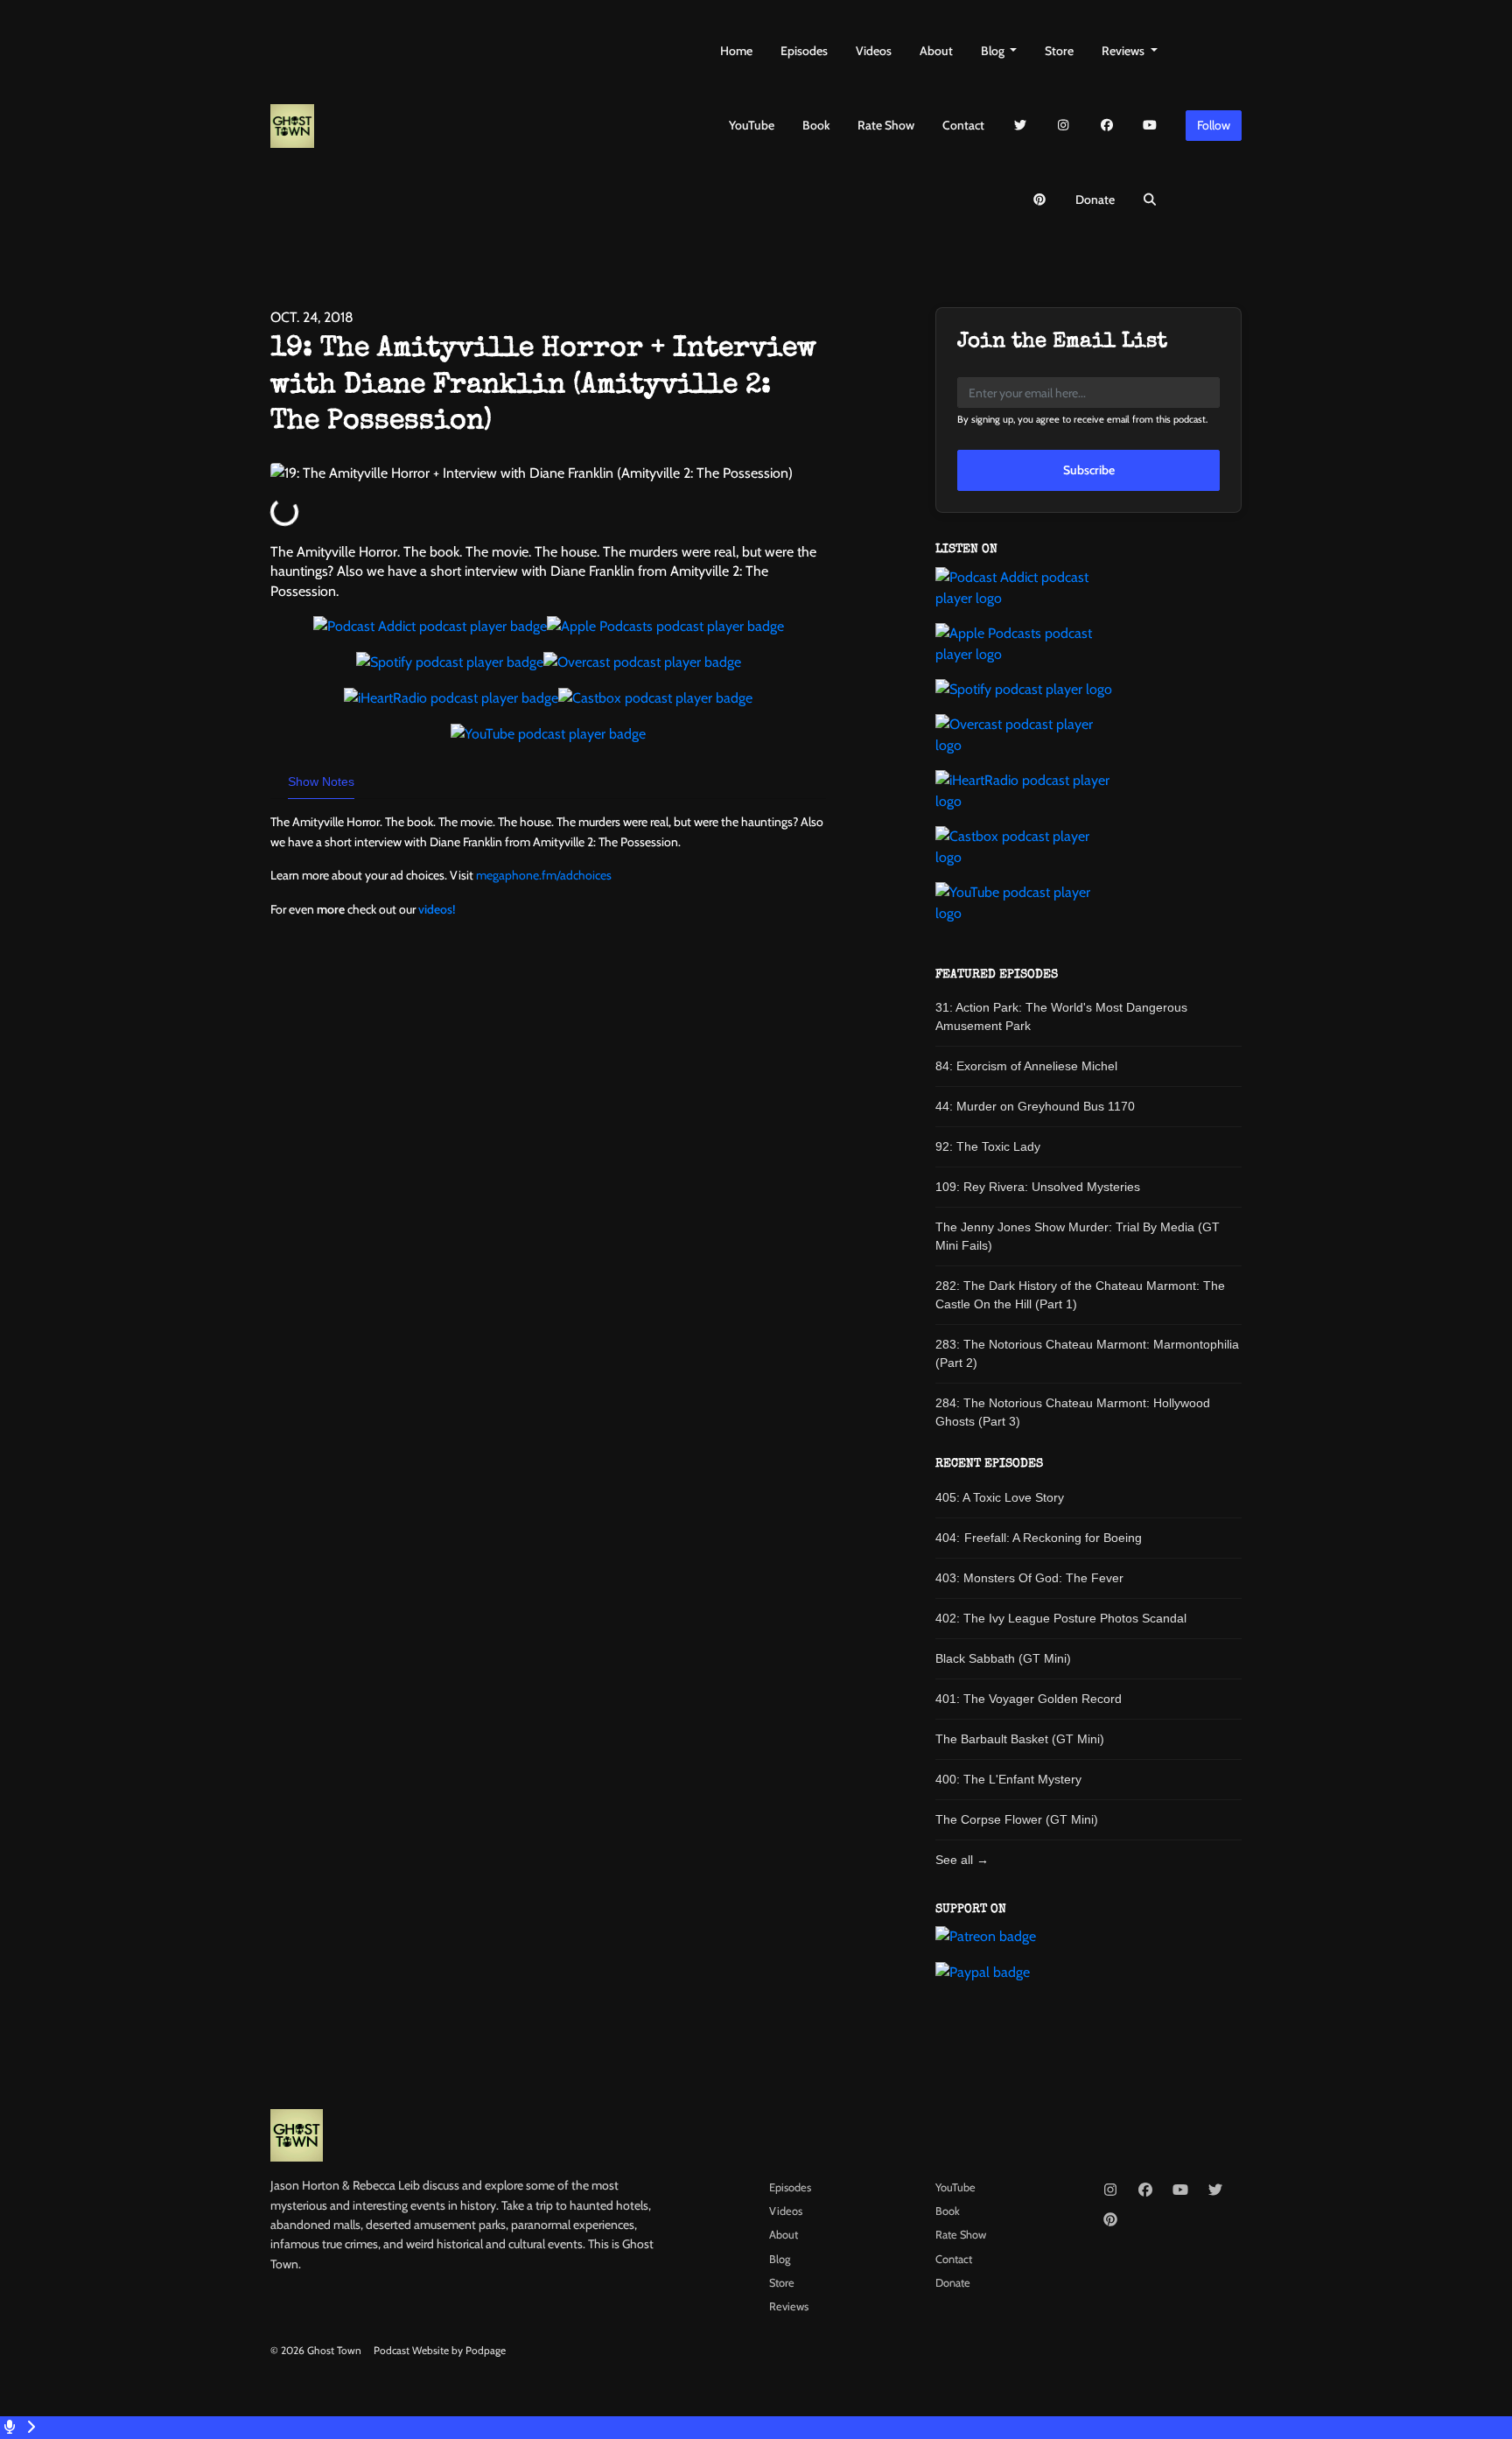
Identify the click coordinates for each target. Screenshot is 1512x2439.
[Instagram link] (1064, 126)
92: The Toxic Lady (988, 1146)
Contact (963, 125)
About (936, 51)
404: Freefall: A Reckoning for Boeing (1039, 1538)
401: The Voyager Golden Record (1029, 1699)
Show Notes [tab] (321, 781)
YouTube (752, 125)
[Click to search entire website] (1151, 200)
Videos (874, 51)
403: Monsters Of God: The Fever (1029, 1578)
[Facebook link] (1107, 126)
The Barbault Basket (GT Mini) (1020, 1739)
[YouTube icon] (1180, 2190)
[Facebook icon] (1145, 2190)
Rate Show (886, 125)
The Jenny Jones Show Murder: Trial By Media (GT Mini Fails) (1078, 1236)
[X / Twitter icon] (1215, 2190)
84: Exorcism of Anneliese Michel (1026, 1066)
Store (1059, 51)
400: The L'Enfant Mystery (1008, 1779)
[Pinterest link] (1039, 200)
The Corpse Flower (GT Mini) (1017, 1819)
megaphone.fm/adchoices (544, 875)
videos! (437, 909)
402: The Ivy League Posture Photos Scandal (1061, 1618)
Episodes (804, 51)
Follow (1214, 125)
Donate (1095, 200)
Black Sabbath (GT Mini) (1003, 1658)
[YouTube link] (1151, 126)
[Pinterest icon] (1110, 2220)
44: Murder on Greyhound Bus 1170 (1035, 1106)
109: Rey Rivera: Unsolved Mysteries (1038, 1187)
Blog (994, 51)
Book (816, 125)
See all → (962, 1860)
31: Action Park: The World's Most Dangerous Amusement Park (1061, 1016)
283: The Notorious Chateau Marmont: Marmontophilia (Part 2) (1087, 1353)
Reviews (1124, 51)
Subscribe (1089, 470)
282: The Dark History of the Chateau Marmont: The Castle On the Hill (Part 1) (1080, 1295)
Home (736, 51)
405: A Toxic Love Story (1000, 1497)
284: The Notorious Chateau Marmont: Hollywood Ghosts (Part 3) (1073, 1412)
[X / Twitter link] (1020, 126)
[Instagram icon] (1110, 2190)
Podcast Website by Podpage (440, 2350)
